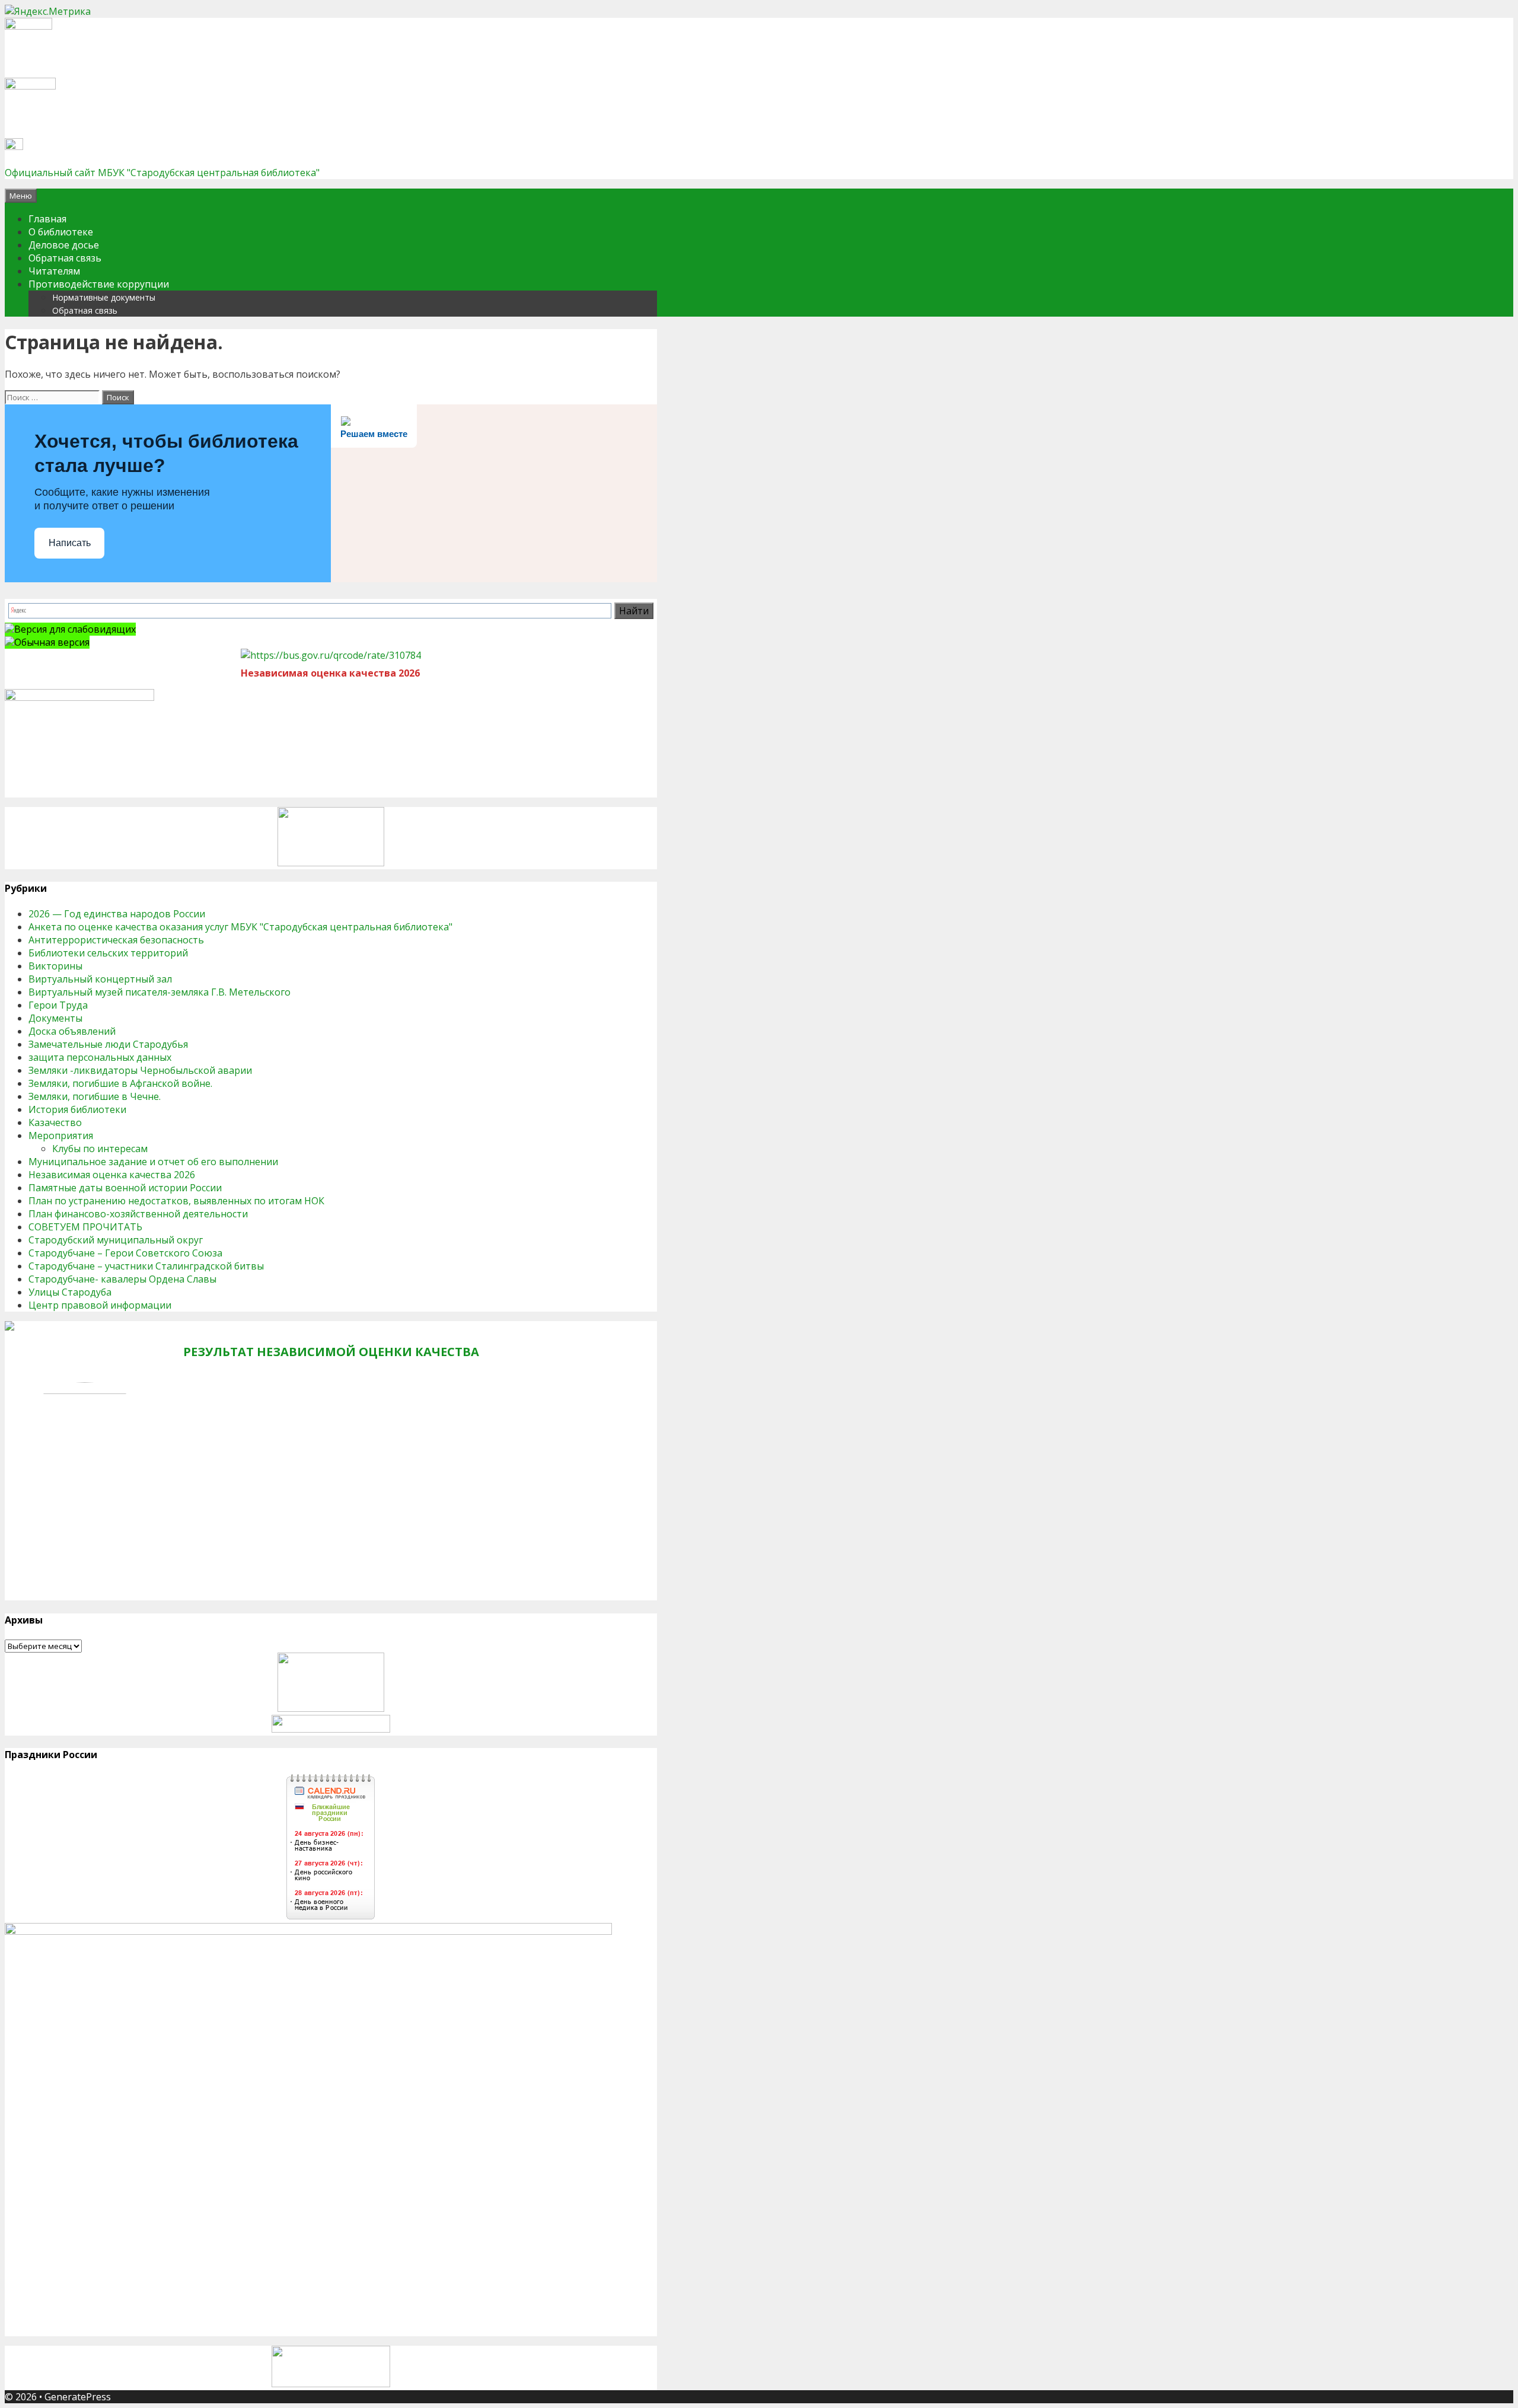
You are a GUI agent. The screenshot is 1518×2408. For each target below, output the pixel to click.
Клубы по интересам (100, 1149)
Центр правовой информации (100, 1305)
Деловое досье (64, 245)
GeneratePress (78, 2397)
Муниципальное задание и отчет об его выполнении (153, 1162)
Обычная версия (52, 642)
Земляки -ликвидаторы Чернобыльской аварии (140, 1070)
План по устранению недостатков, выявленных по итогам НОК (176, 1201)
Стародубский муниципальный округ (116, 1240)
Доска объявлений (72, 1031)
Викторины (55, 966)
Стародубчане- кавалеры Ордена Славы (122, 1279)
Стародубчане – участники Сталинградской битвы (146, 1266)
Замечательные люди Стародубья (108, 1044)
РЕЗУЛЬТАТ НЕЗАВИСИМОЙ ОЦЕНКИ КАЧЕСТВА (331, 1352)
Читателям (54, 271)
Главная (47, 219)
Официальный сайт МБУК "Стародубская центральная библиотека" (162, 173)
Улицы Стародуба (70, 1292)
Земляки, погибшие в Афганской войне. (120, 1083)
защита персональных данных (100, 1057)
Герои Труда (58, 1005)
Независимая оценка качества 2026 (112, 1175)
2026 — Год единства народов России (117, 914)
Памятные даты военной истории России (125, 1188)
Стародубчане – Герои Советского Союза (125, 1253)
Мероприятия (61, 1136)
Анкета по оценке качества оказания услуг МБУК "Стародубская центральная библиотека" (240, 927)
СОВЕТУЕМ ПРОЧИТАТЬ (85, 1227)
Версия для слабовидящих (75, 629)
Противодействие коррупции (99, 284)
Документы (55, 1018)
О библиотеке (61, 232)
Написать (70, 543)
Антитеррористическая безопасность (116, 940)
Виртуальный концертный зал (100, 979)
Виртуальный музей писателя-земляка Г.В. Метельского (160, 992)
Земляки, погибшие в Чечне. (95, 1096)
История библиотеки (77, 1109)
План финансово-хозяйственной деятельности (138, 1214)
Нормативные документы (104, 297)
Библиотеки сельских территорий (108, 953)
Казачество (55, 1122)
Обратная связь (65, 258)
